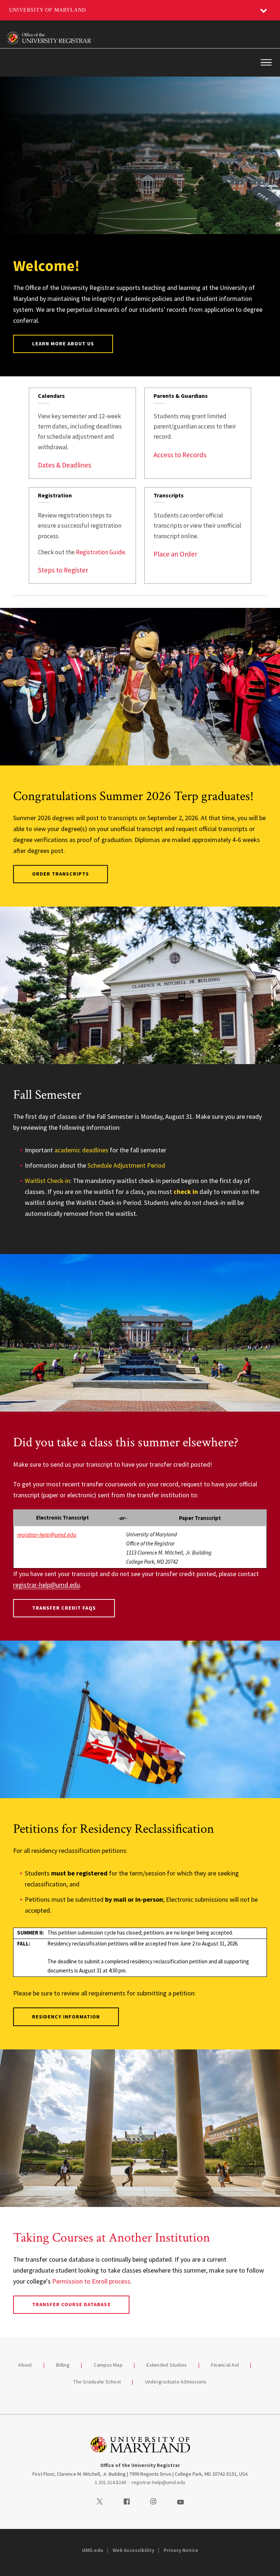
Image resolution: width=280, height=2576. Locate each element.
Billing (63, 2365)
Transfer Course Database (71, 2304)
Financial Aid (225, 2365)
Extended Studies (167, 2365)
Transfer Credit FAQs (64, 1608)
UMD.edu (93, 2550)
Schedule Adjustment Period (126, 1165)
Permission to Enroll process (91, 2281)
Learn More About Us (63, 344)
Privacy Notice (181, 2550)
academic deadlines (81, 1150)
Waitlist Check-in (47, 1181)
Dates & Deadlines (65, 465)
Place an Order (175, 554)
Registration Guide (100, 552)
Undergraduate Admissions (176, 2382)
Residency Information (66, 2017)
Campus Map (108, 2365)
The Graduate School (97, 2382)
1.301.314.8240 (110, 2482)
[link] (82, 433)
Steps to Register (63, 570)
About (25, 2365)
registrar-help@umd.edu (46, 1585)
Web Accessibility (133, 2550)
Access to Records (180, 455)
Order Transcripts (61, 874)
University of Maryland (48, 10)
